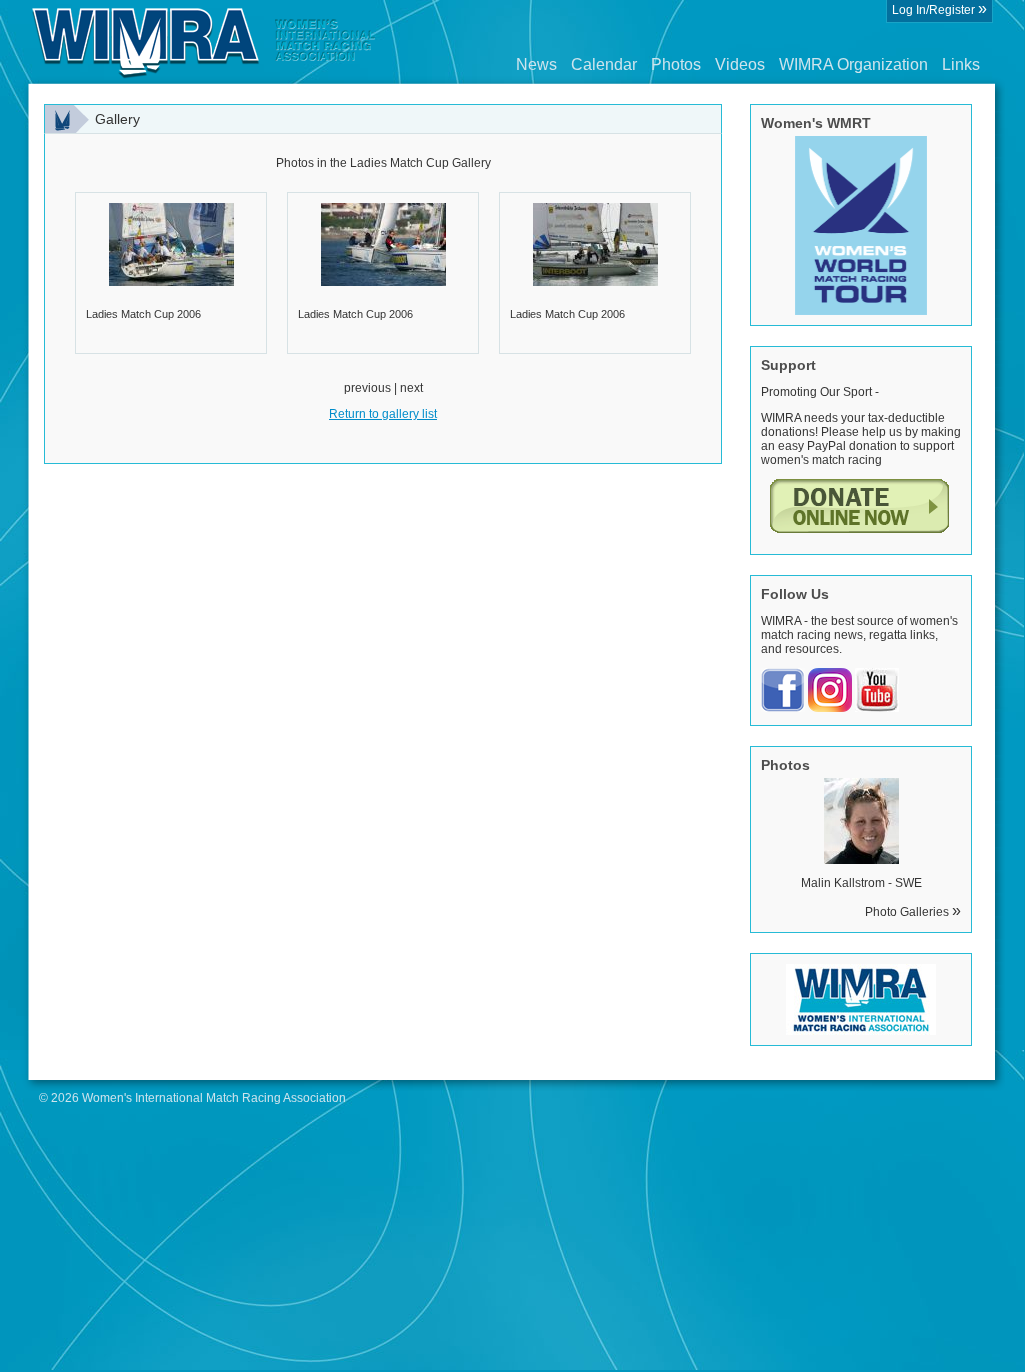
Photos (676, 64)
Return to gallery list (383, 414)
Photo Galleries (913, 912)
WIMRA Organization (853, 64)
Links (961, 64)
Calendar (604, 64)
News (536, 64)
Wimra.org (204, 42)
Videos (740, 64)
